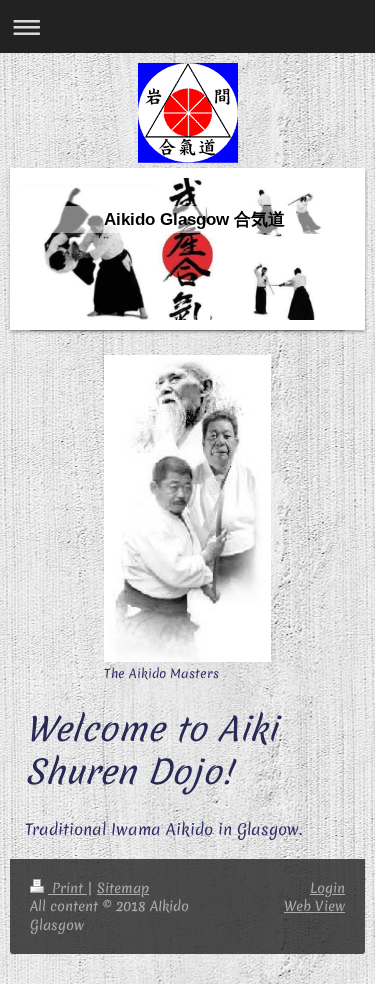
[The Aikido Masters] (187, 508)
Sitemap (123, 888)
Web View (314, 906)
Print (67, 888)
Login (327, 888)
